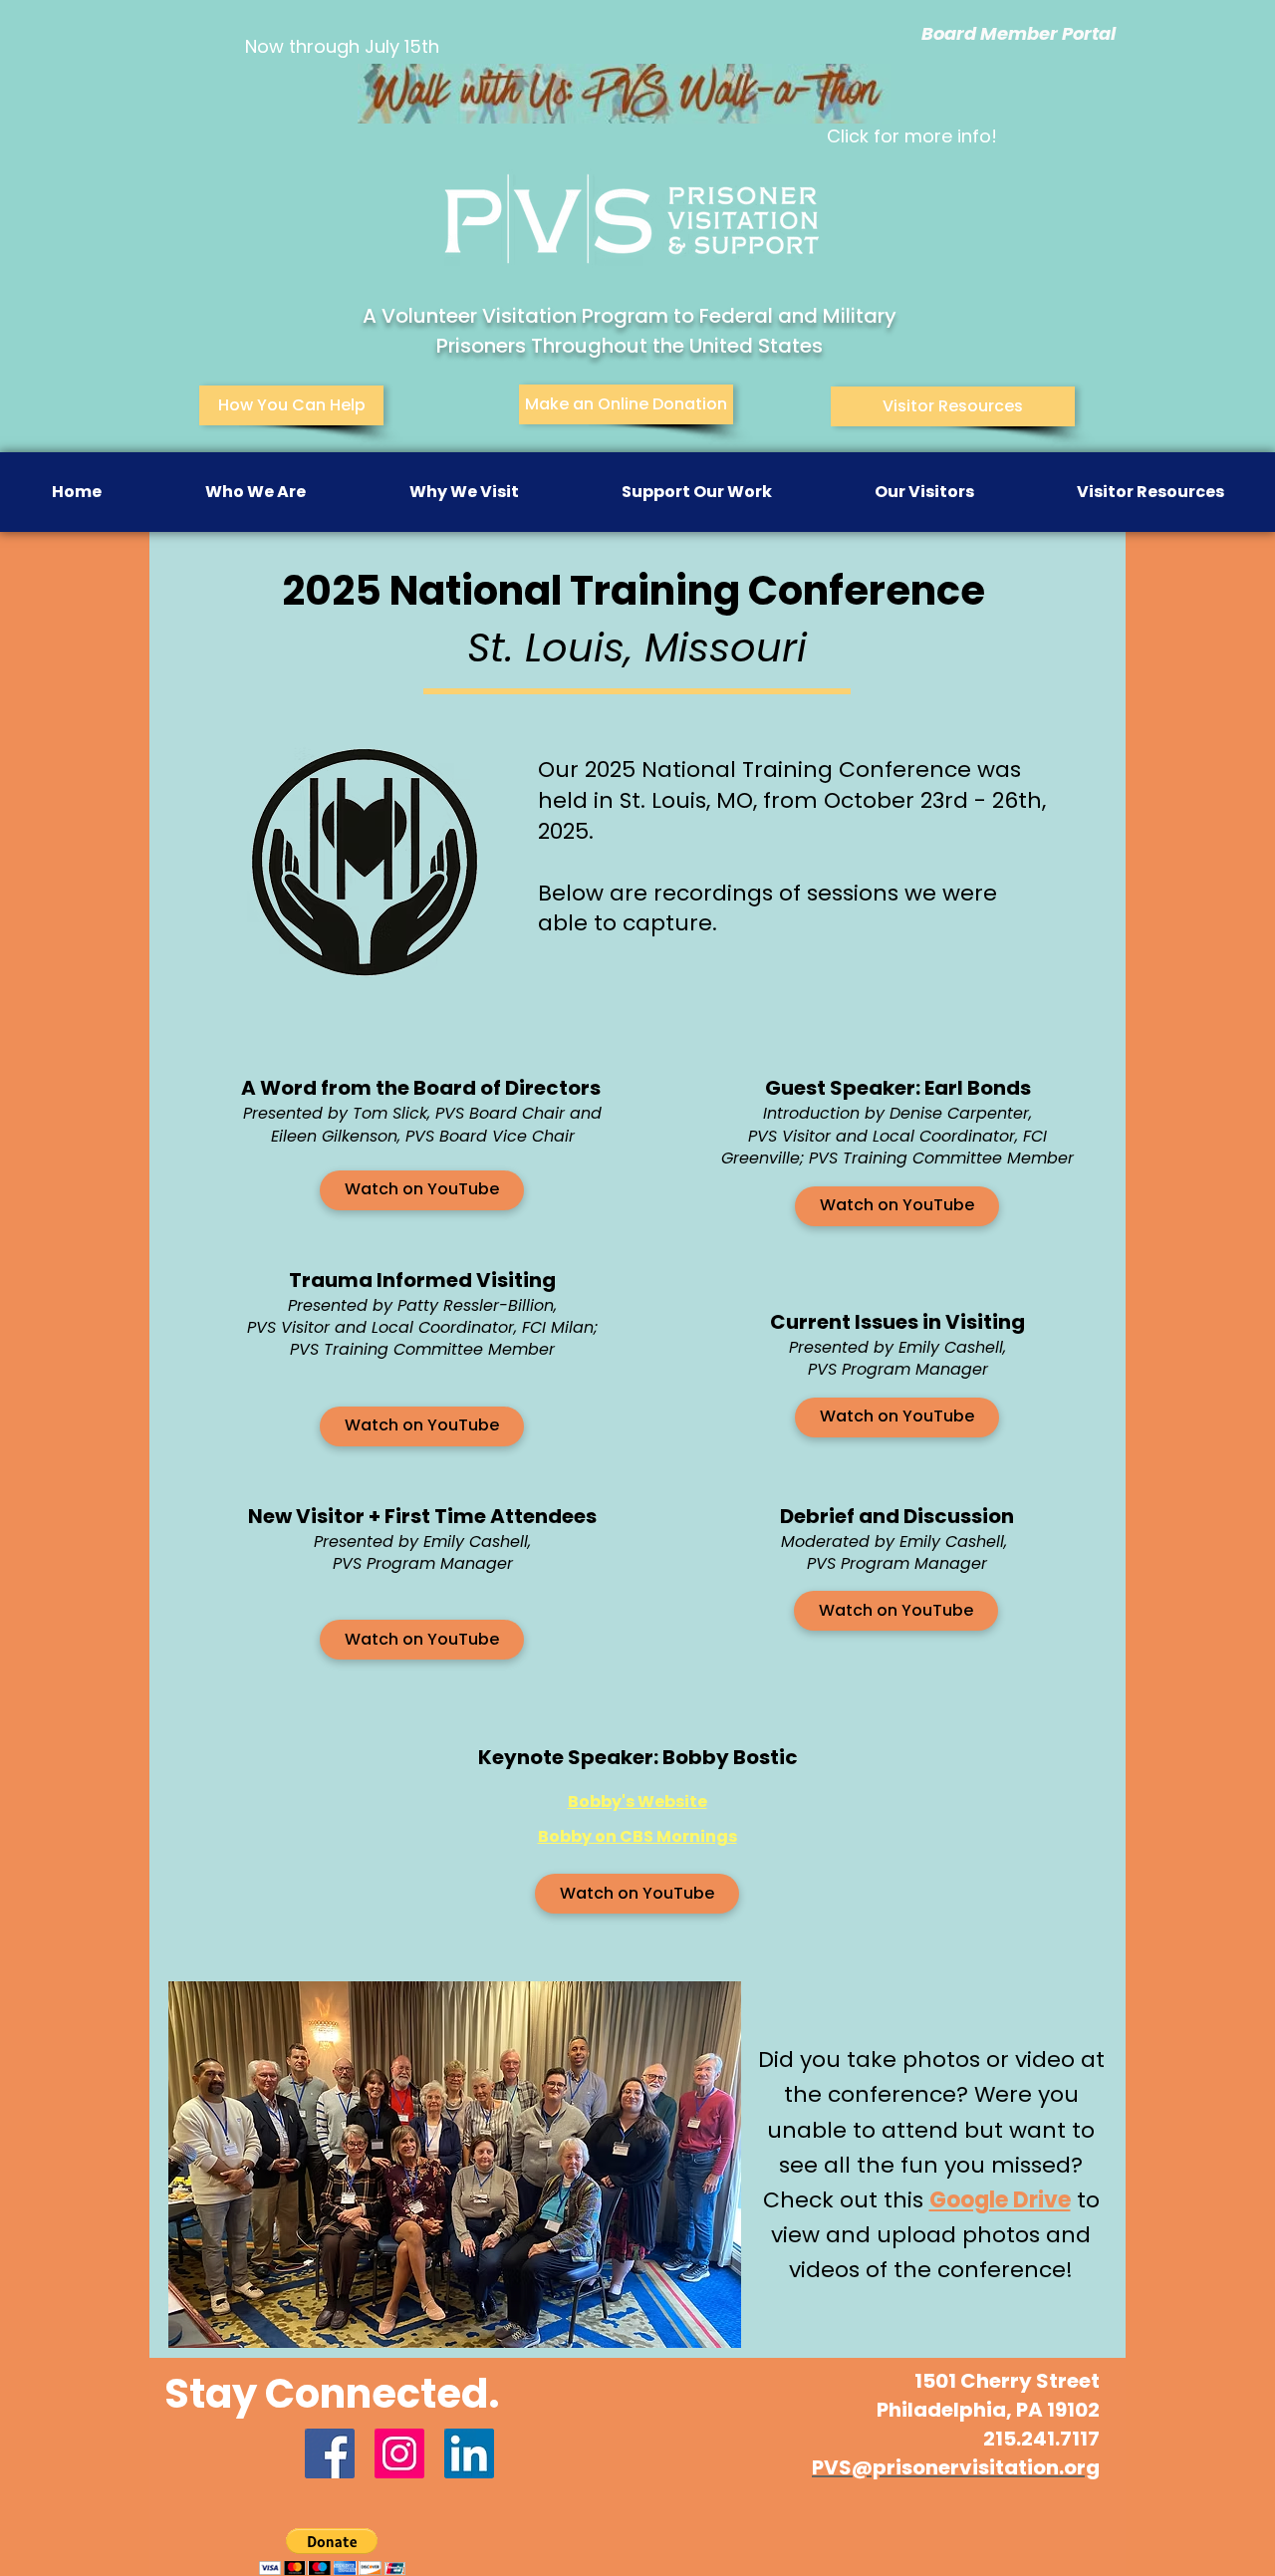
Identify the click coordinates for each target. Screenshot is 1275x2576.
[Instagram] (399, 2453)
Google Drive (1000, 2200)
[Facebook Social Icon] (330, 2453)
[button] (255, 492)
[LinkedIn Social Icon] (469, 2453)
